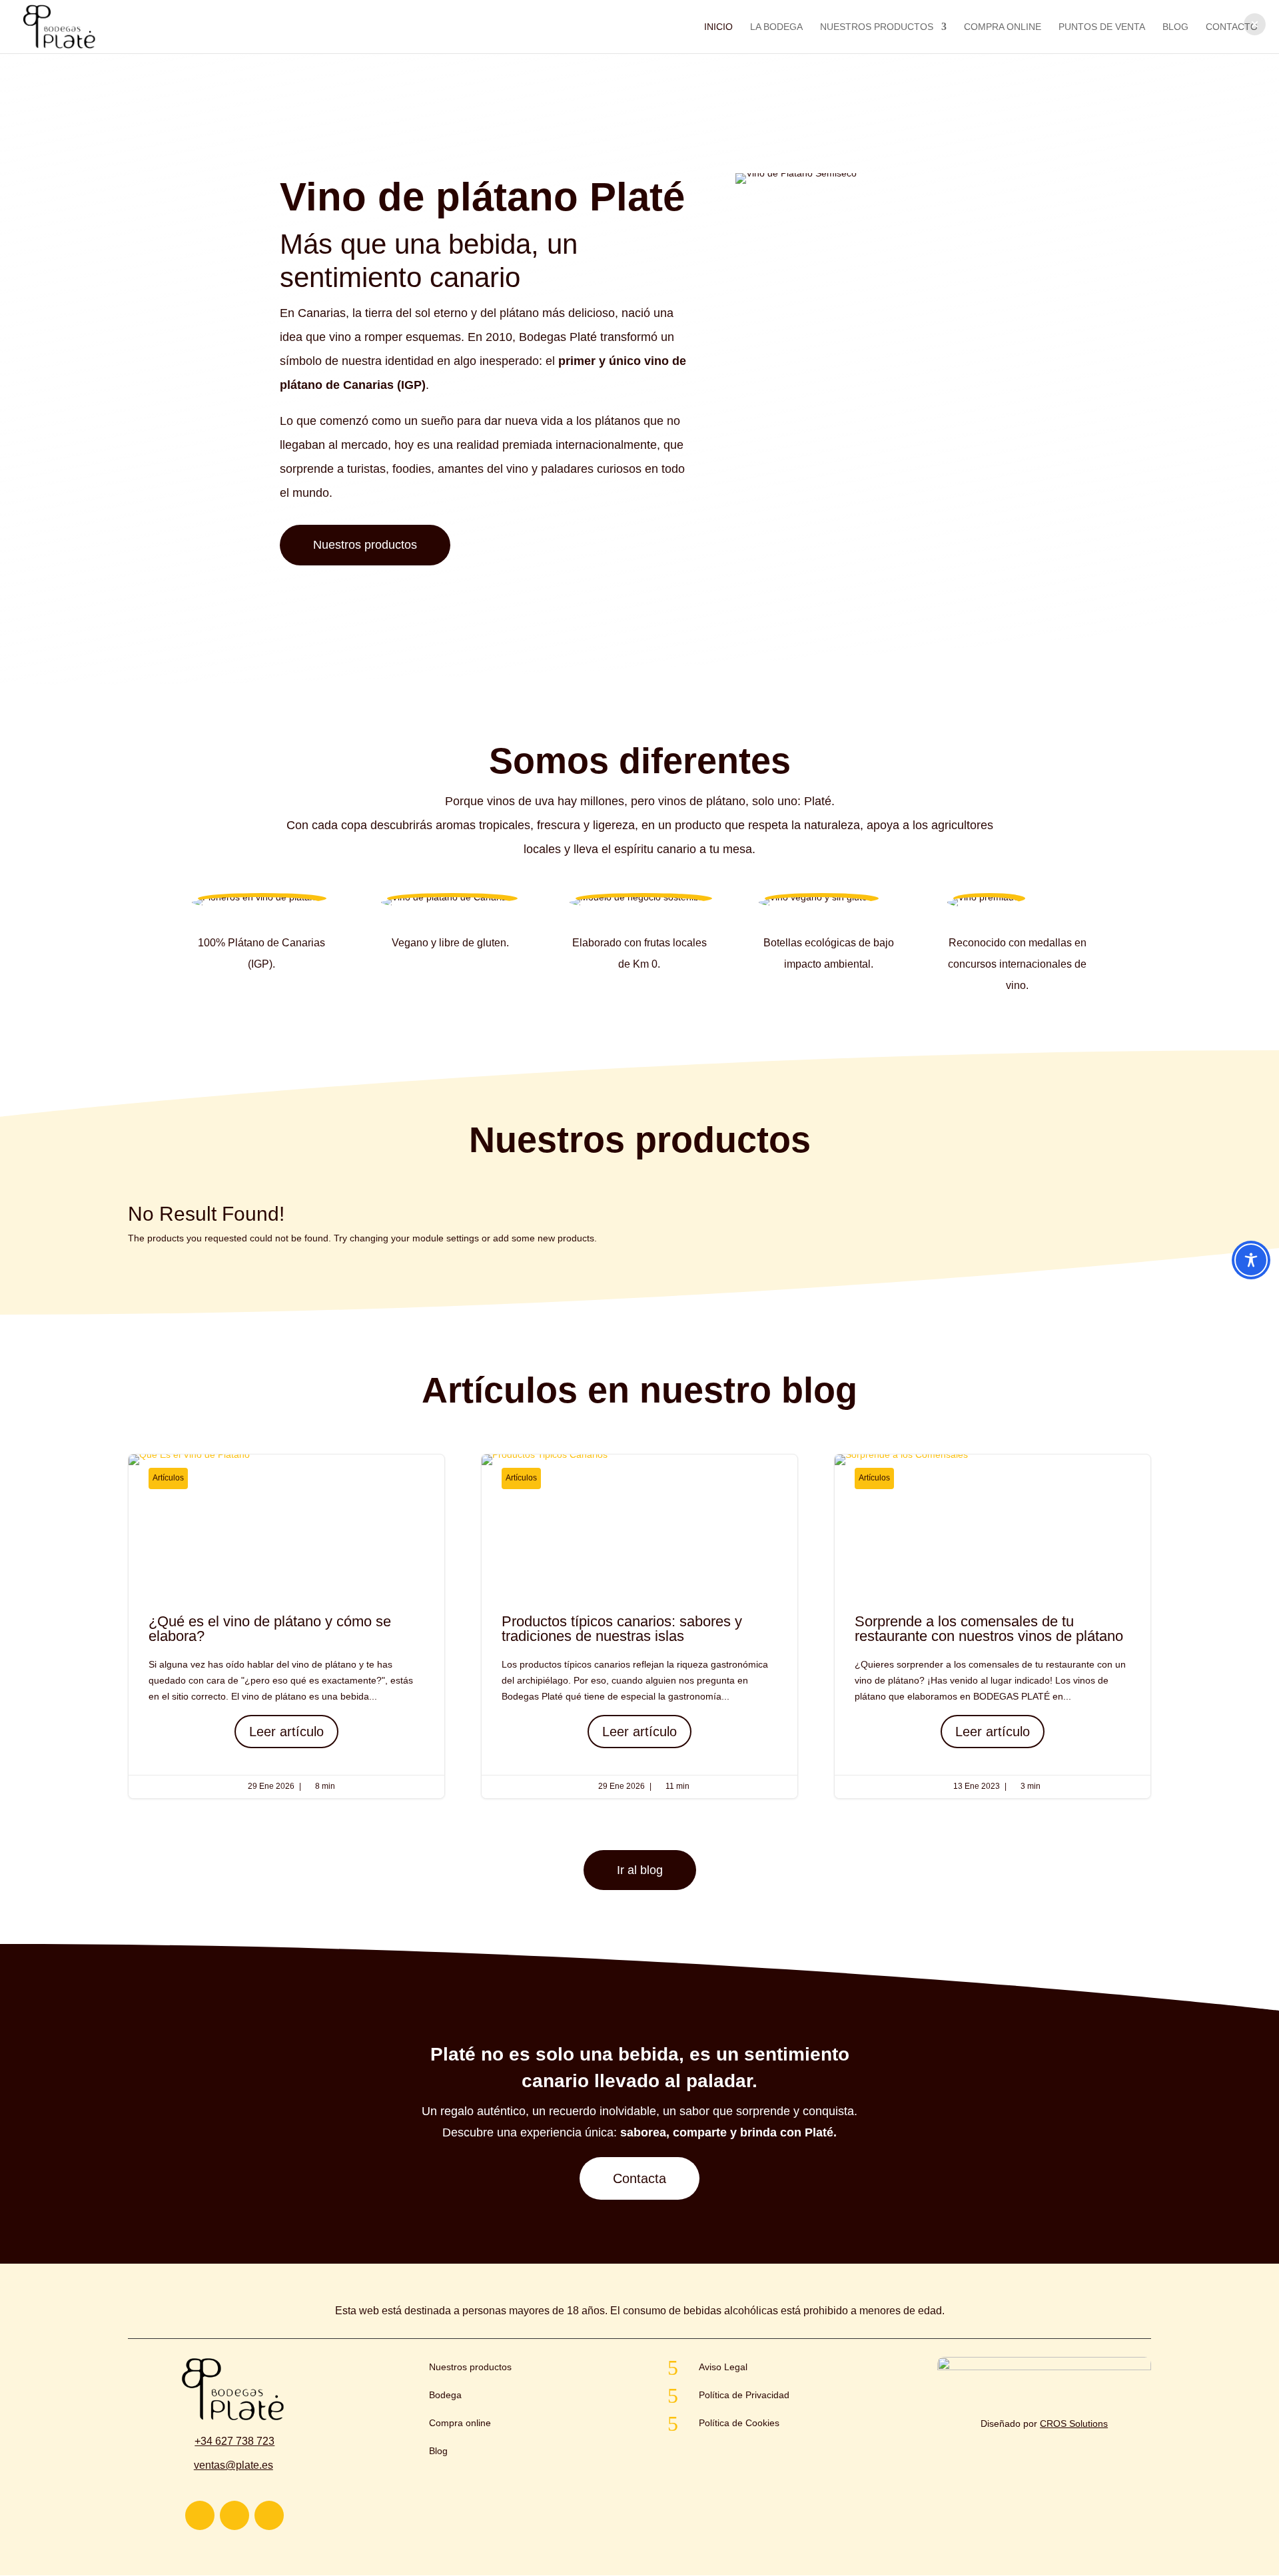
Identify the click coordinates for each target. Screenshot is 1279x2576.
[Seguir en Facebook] (269, 2515)
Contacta (639, 2178)
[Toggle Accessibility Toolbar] (1251, 1260)
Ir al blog (640, 1870)
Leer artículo (286, 1732)
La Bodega (776, 27)
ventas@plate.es (233, 2465)
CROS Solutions (1074, 2423)
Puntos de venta (1102, 27)
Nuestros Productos (877, 27)
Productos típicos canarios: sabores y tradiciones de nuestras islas (639, 1626)
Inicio (718, 27)
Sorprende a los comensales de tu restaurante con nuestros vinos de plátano (993, 1626)
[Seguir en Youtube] (234, 2515)
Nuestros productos (365, 545)
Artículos (168, 1478)
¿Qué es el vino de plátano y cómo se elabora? (286, 1626)
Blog (1175, 27)
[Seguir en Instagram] (200, 2515)
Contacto (1232, 27)
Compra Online (1003, 27)
